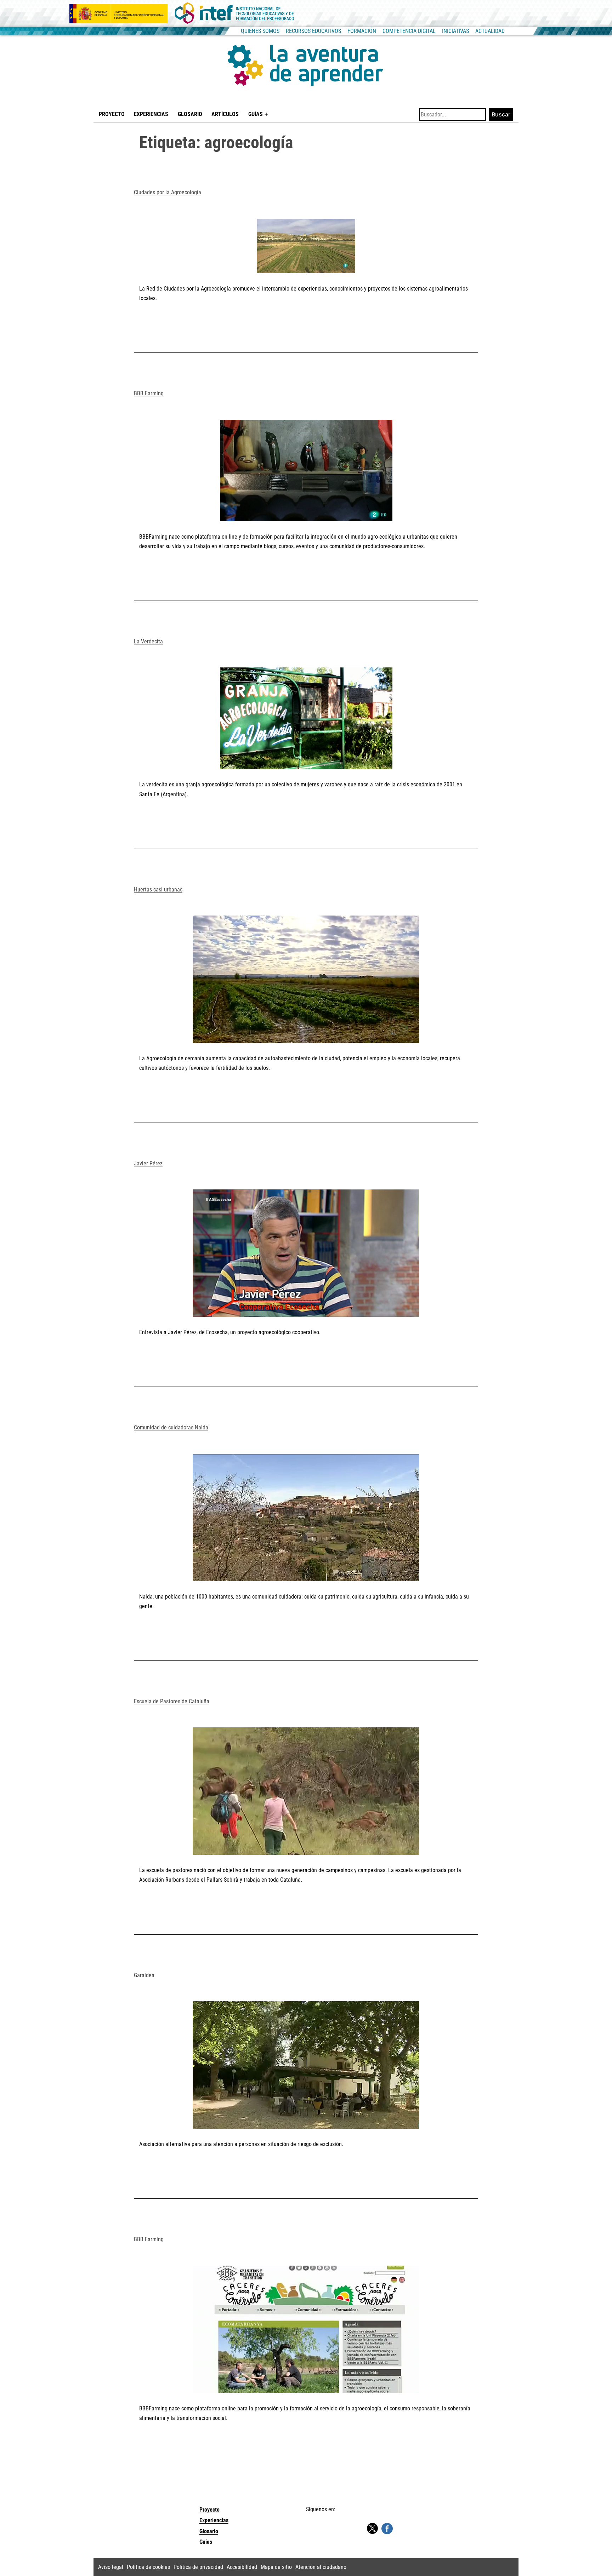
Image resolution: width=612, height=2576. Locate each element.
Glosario (190, 114)
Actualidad (490, 31)
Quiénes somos (260, 31)
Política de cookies (148, 2567)
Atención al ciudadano (321, 2567)
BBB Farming (149, 393)
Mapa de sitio (276, 2567)
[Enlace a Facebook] (387, 2528)
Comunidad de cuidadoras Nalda (171, 1427)
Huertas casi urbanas (158, 890)
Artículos (225, 114)
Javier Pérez (148, 1163)
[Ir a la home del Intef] (234, 13)
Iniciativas (455, 31)
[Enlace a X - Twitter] (372, 2529)
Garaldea (144, 1975)
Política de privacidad (198, 2567)
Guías (256, 114)
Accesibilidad (242, 2567)
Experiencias (151, 114)
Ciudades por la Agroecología (168, 192)
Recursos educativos (313, 31)
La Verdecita (148, 641)
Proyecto (112, 114)
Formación (362, 31)
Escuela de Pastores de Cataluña (172, 1701)
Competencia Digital (409, 31)
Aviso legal (111, 2567)
